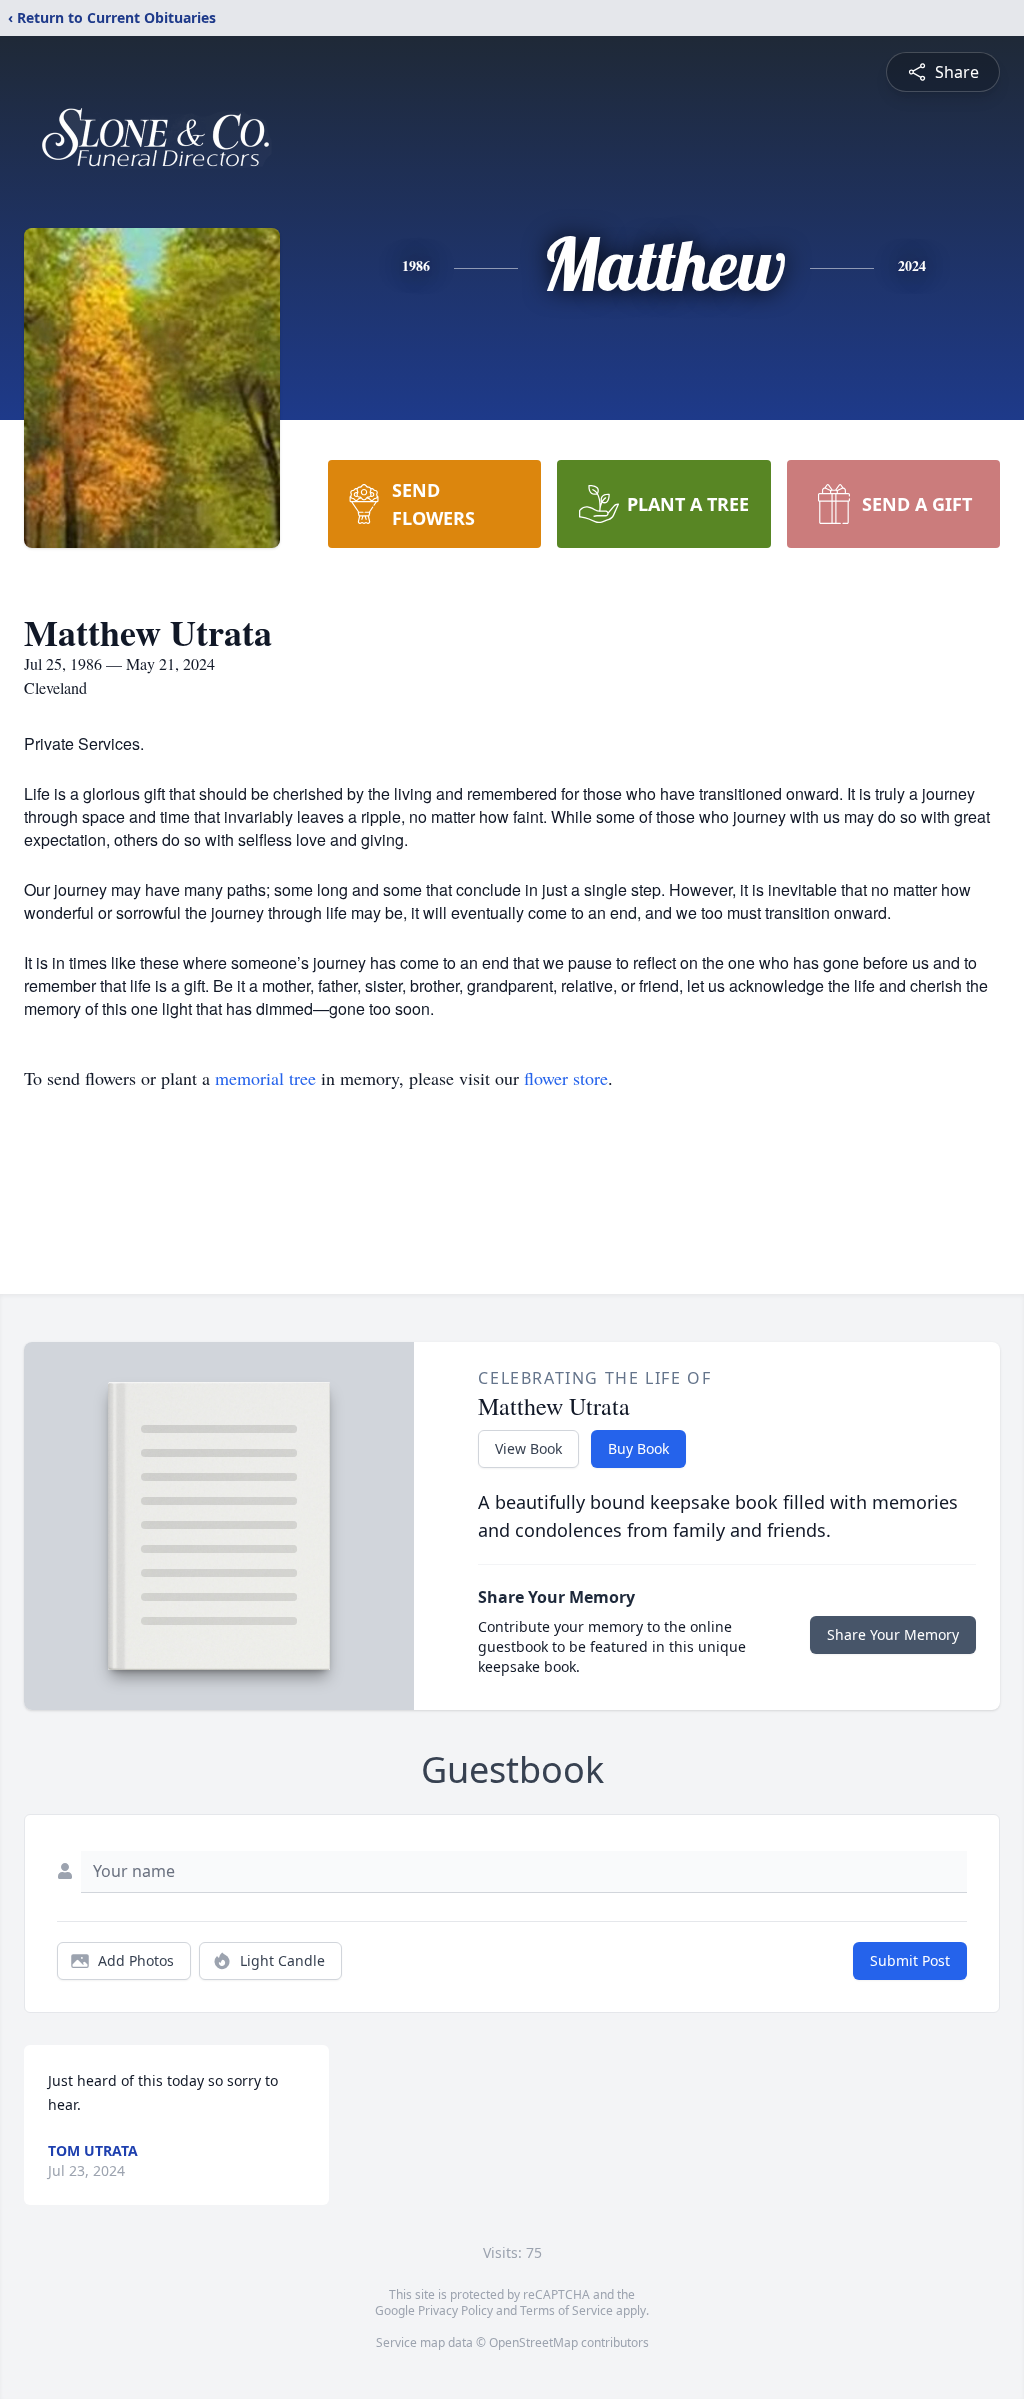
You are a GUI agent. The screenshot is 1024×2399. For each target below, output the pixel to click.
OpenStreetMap (533, 2342)
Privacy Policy (455, 2310)
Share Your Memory (893, 1634)
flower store (566, 1078)
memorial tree (265, 1078)
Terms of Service (566, 2310)
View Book (528, 1448)
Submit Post (910, 1960)
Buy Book (638, 1448)
